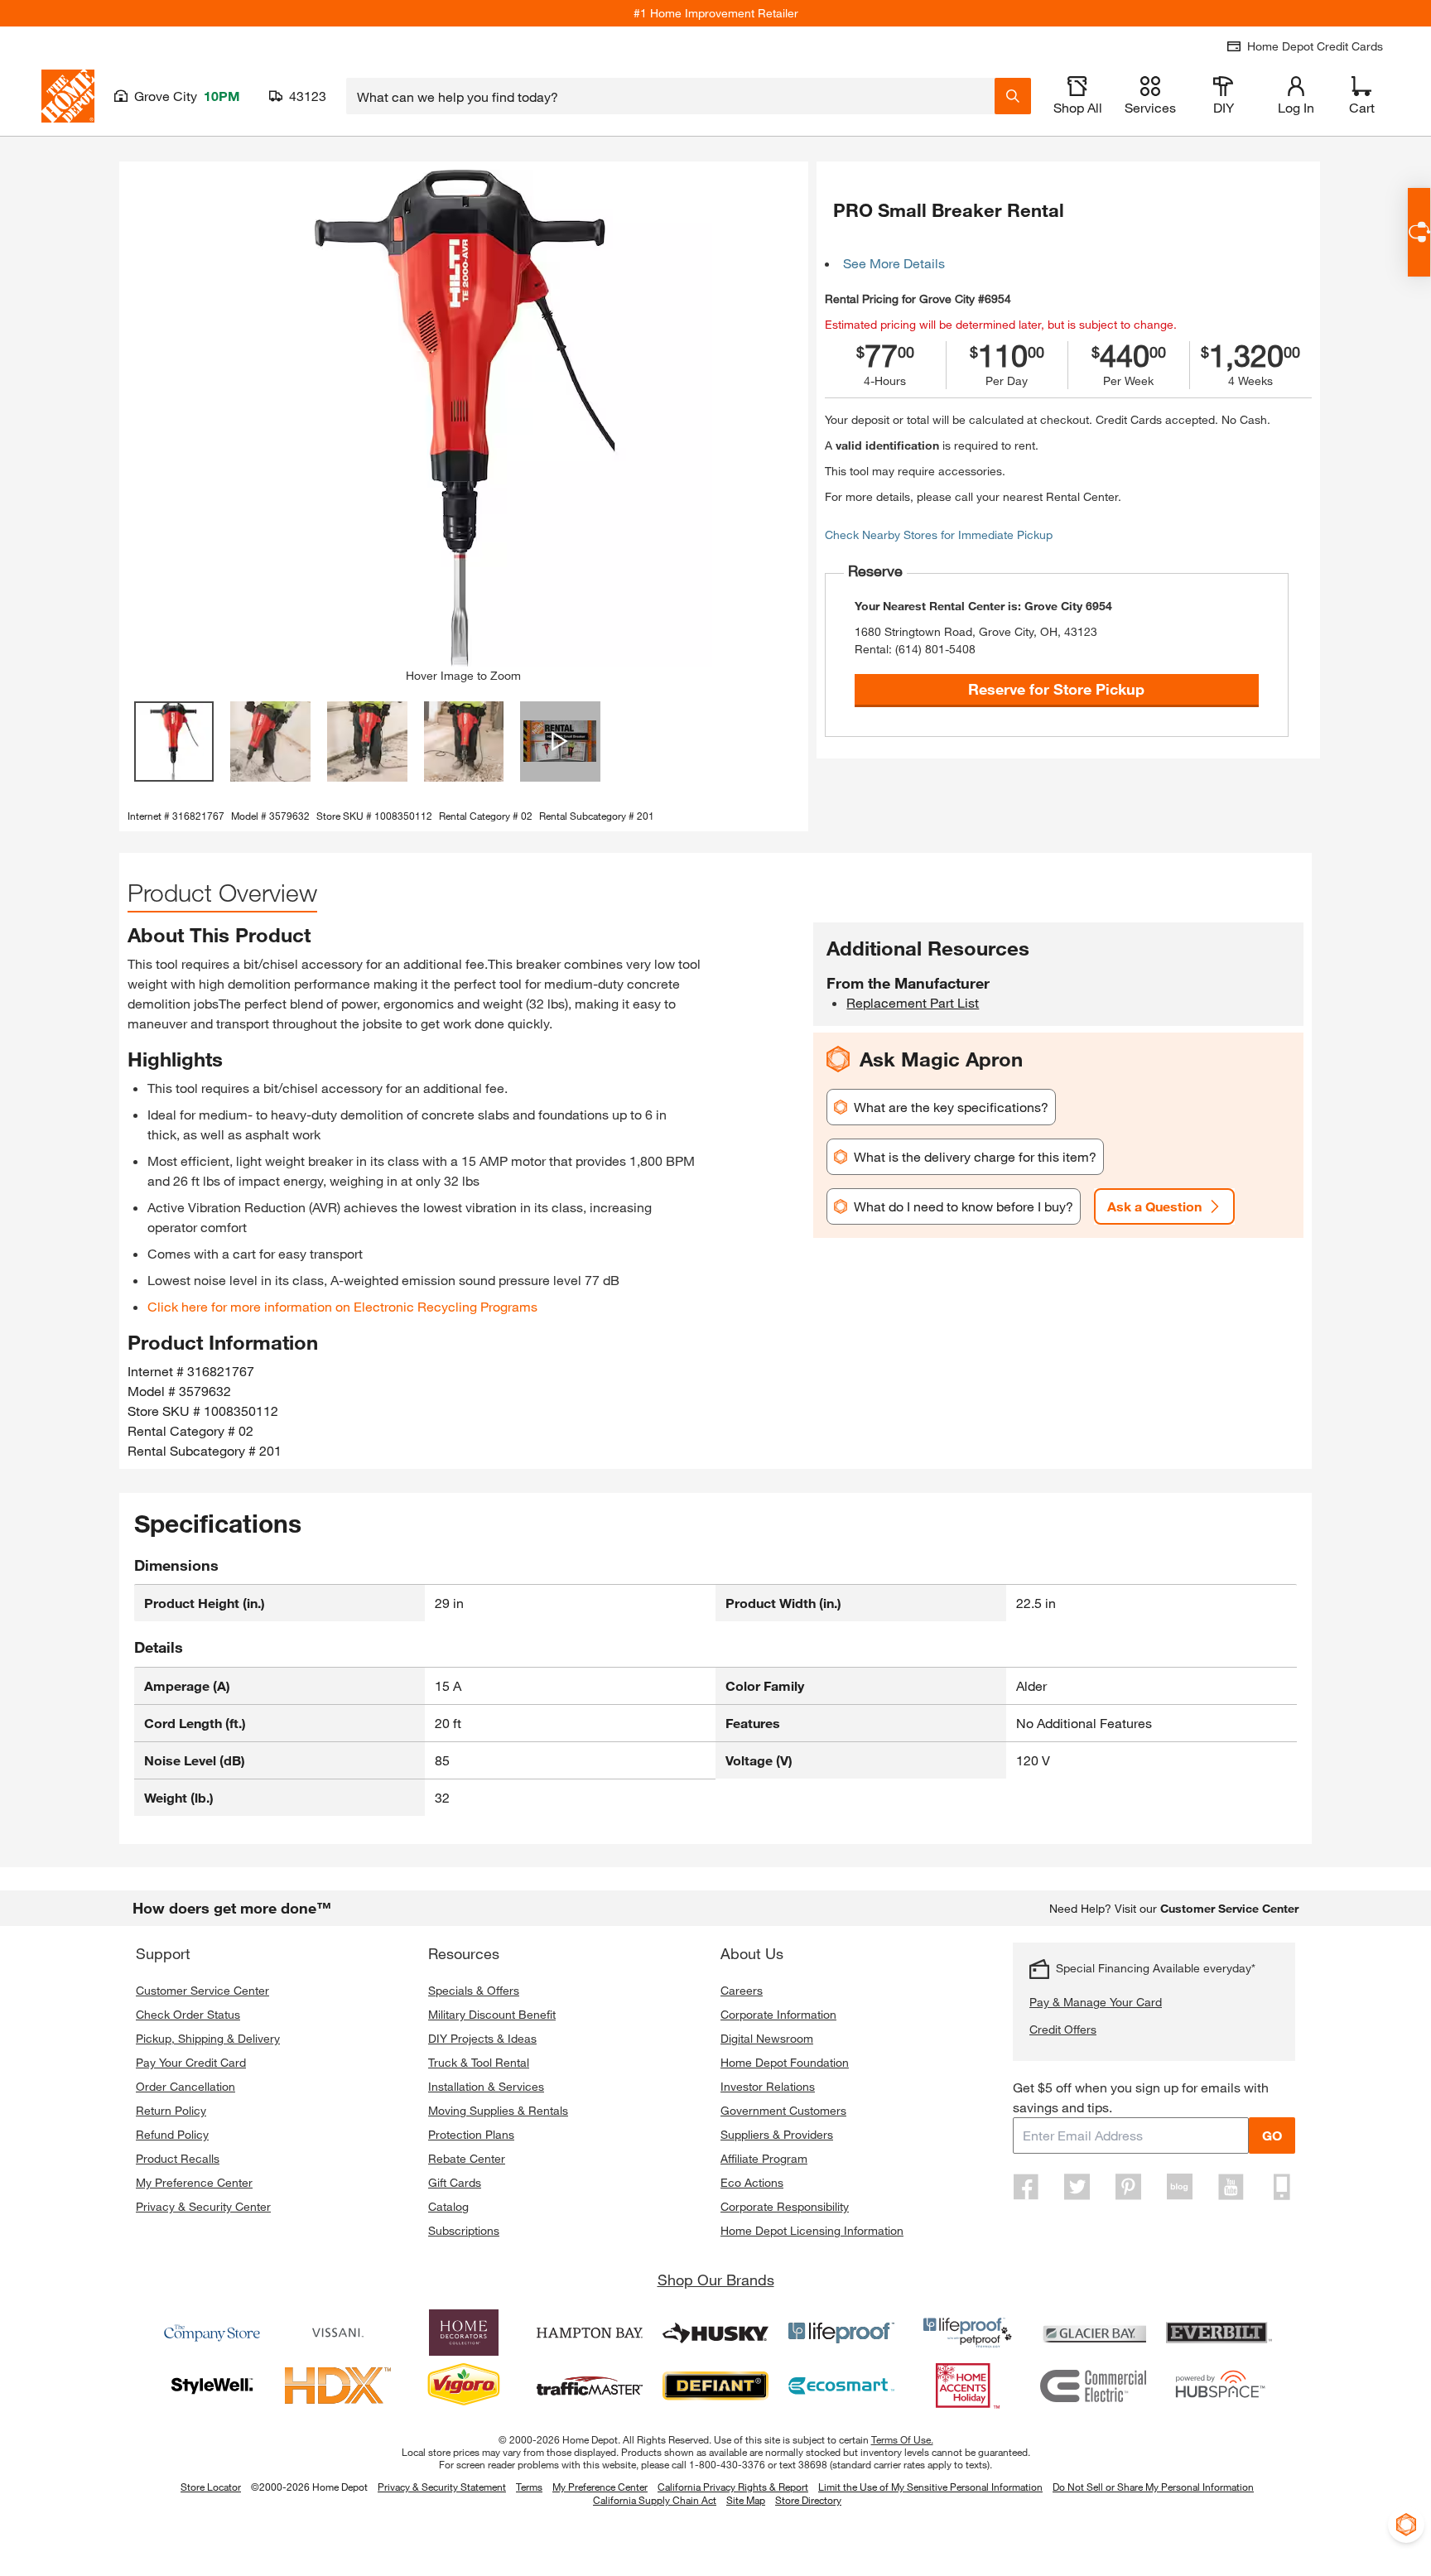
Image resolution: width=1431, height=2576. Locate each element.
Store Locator (211, 2487)
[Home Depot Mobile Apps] (1282, 2187)
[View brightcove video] (560, 742)
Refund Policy (172, 2134)
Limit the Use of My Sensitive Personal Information (930, 2487)
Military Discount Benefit (492, 2014)
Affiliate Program (764, 2158)
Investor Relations (768, 2086)
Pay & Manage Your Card (1096, 2002)
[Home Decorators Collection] (464, 2333)
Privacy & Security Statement (442, 2487)
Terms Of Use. (902, 2439)
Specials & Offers (474, 1990)
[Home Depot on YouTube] (1231, 2187)
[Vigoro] (464, 2386)
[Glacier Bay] (1093, 2333)
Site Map (746, 2501)
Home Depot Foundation (785, 2062)
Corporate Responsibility (785, 2206)
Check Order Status (188, 2014)
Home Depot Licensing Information (812, 2230)
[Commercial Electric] (1093, 2386)
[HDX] (338, 2386)
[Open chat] (1419, 232)
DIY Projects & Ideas (482, 2038)
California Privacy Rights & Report (733, 2487)
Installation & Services (486, 2086)
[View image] (174, 742)
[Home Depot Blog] (1179, 2187)
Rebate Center (467, 2158)
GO (1272, 2135)
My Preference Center (194, 2182)
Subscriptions (464, 2230)
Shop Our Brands (716, 2280)
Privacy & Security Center (203, 2206)
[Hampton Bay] (590, 2333)
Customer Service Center (202, 1990)
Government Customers (783, 2110)
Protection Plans (471, 2134)
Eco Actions (752, 2182)
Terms (529, 2487)
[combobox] (670, 96)
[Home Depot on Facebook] (1026, 2187)
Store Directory (808, 2501)
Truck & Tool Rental (479, 2062)
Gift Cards (455, 2182)
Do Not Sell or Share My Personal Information (1153, 2487)
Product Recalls (178, 2158)
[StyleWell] (212, 2386)
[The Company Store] (212, 2333)
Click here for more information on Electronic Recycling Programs (342, 1306)
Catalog (448, 2206)
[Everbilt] (1219, 2333)
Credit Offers (1063, 2029)
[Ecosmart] (841, 2386)
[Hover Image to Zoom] (464, 418)
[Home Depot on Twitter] (1077, 2187)
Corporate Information (778, 2014)
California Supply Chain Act (655, 2500)
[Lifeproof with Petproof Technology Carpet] (967, 2333)
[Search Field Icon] (1013, 96)
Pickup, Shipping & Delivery (208, 2038)
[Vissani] (338, 2333)
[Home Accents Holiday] (967, 2386)
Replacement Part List (913, 1002)
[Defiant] (715, 2386)
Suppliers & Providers (777, 2134)
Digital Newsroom (767, 2038)
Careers (742, 1990)
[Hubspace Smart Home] (1219, 2386)
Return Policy (171, 2110)
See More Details (894, 263)
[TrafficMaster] (590, 2386)
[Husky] (715, 2333)
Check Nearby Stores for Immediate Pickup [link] (939, 534)
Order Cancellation (185, 2086)
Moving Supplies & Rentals (498, 2110)
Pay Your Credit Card (191, 2062)
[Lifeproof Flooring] (841, 2333)
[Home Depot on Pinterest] (1129, 2187)
